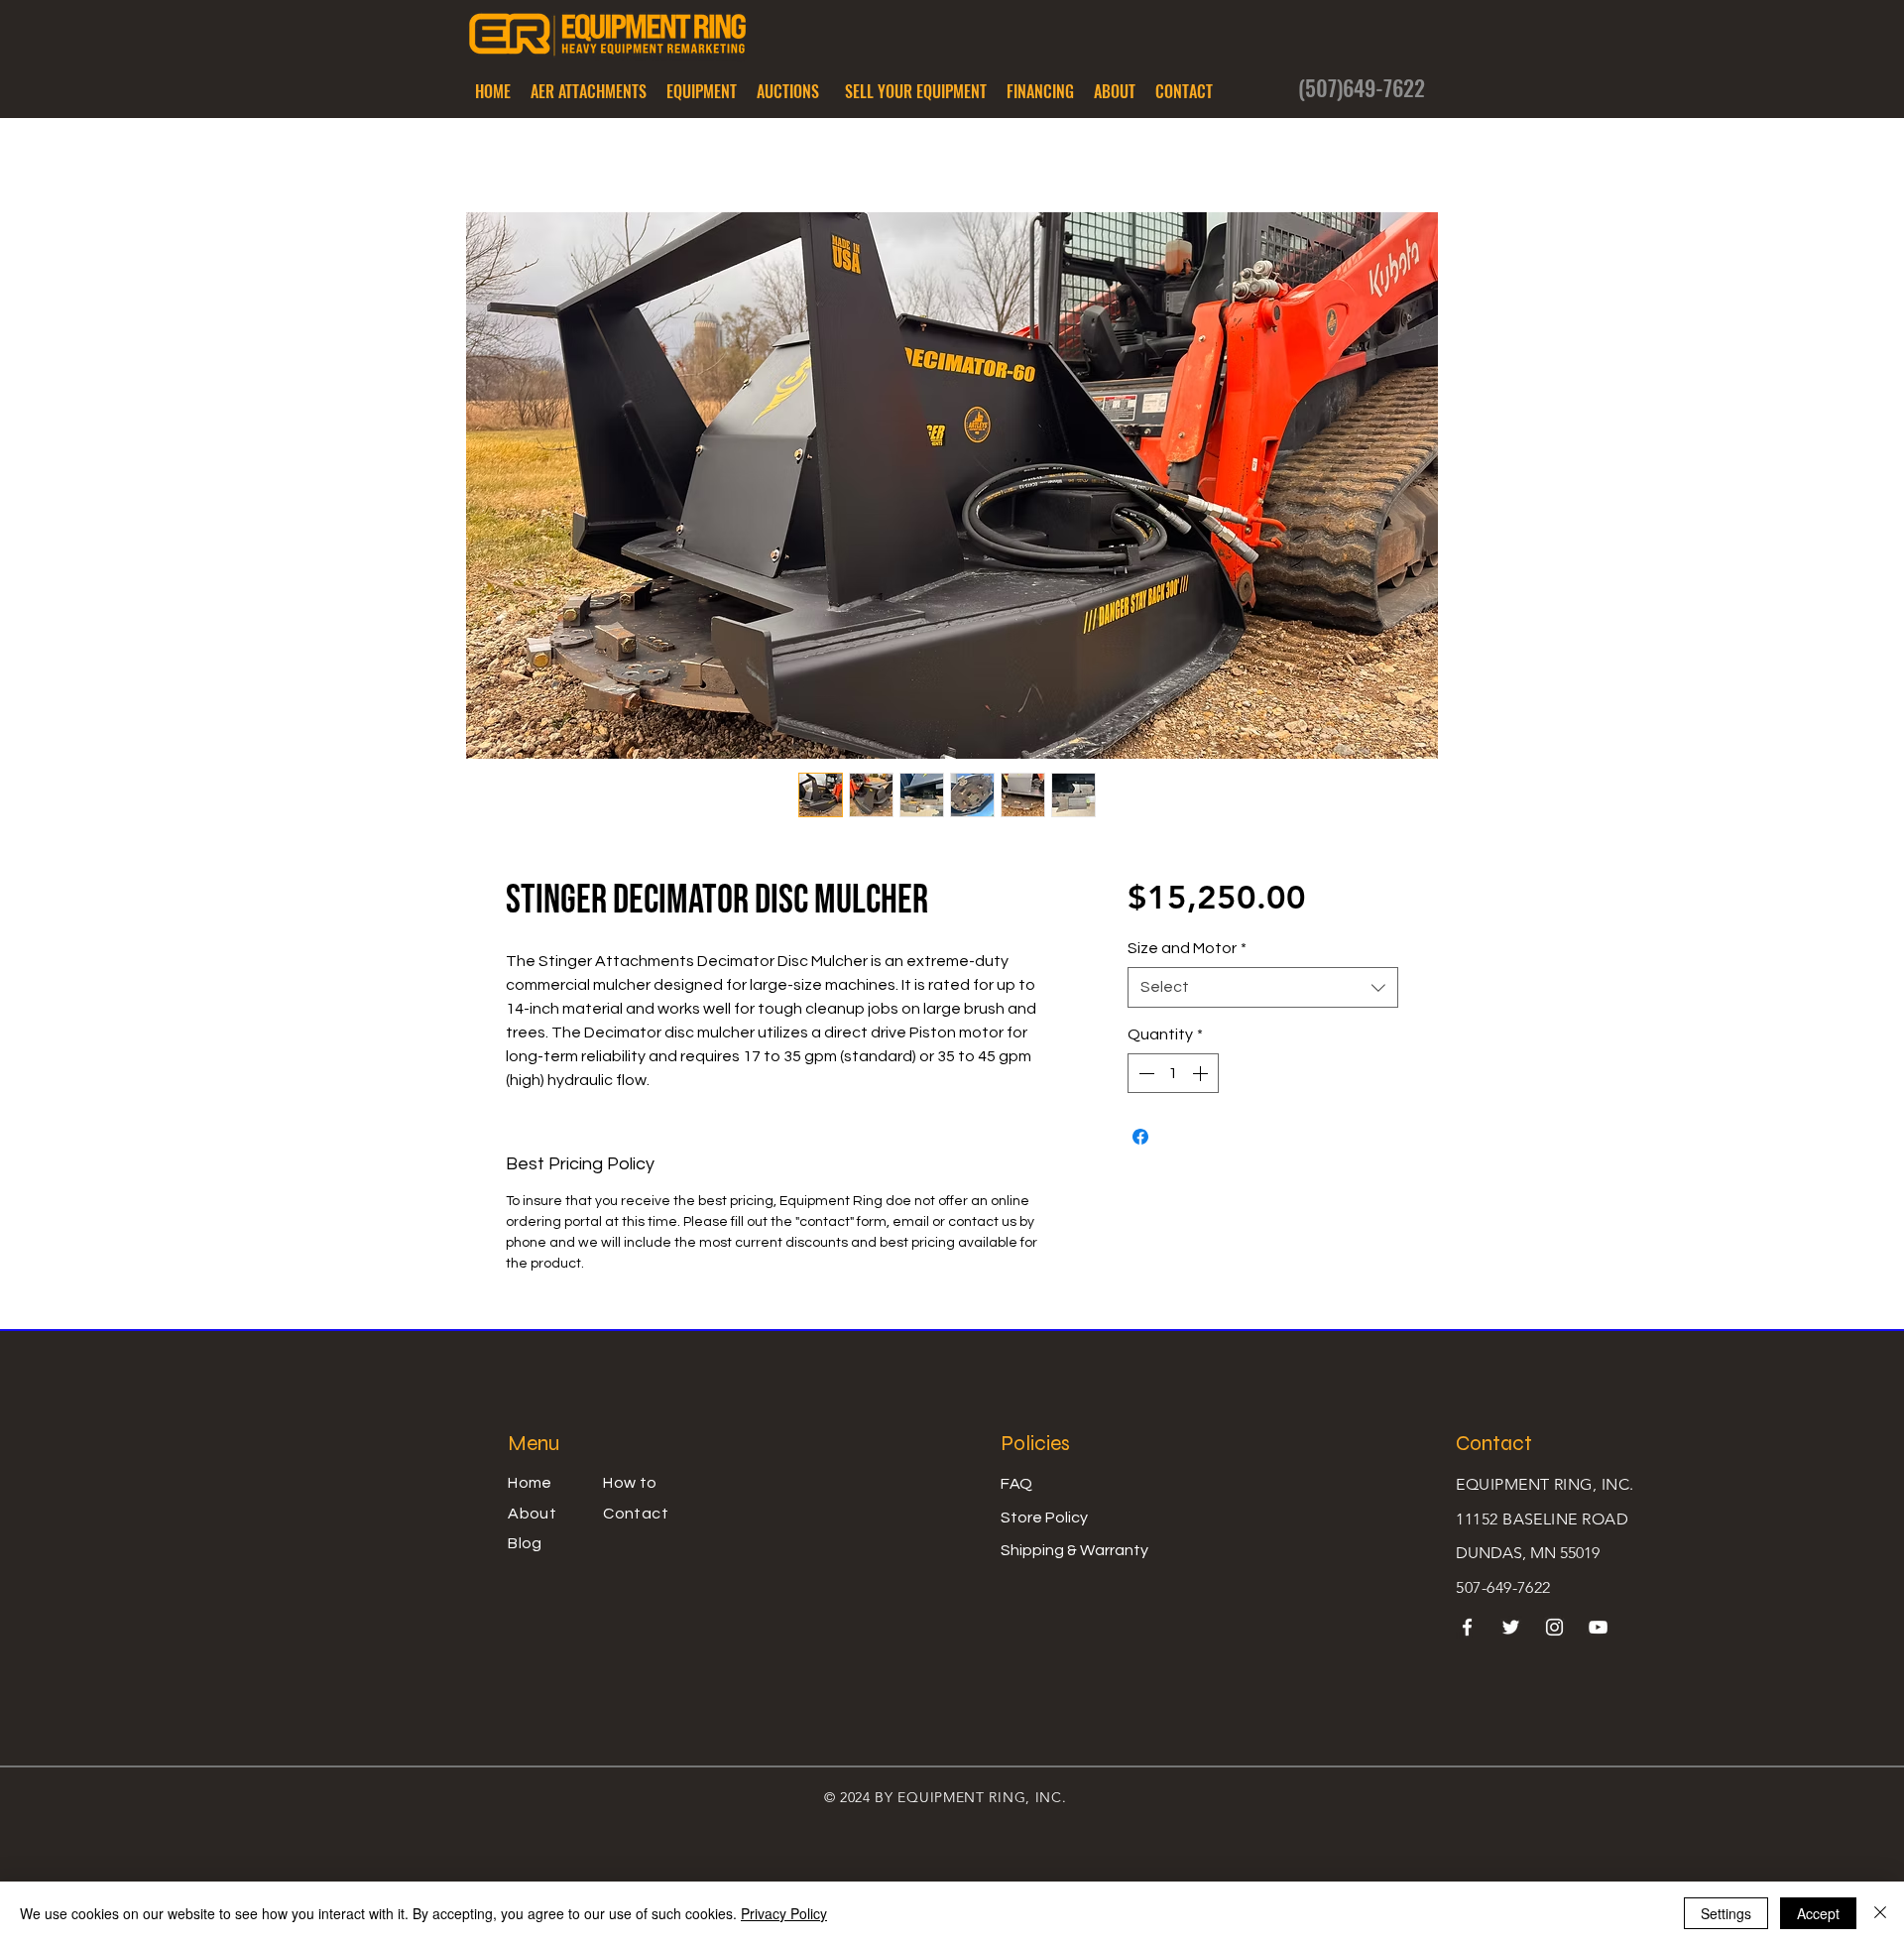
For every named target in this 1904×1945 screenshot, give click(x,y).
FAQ (1016, 1484)
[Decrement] (1144, 1073)
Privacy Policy (784, 1913)
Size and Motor (1187, 948)
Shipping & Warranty (1074, 1550)
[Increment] (1202, 1073)
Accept (1818, 1913)
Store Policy (1044, 1518)
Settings (1726, 1913)
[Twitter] (1511, 1627)
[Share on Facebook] (1140, 1137)
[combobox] (1263, 987)
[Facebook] (1467, 1627)
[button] (589, 91)
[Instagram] (1554, 1627)
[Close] (1880, 1913)
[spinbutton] (1173, 1073)
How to (630, 1483)
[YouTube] (1598, 1627)
